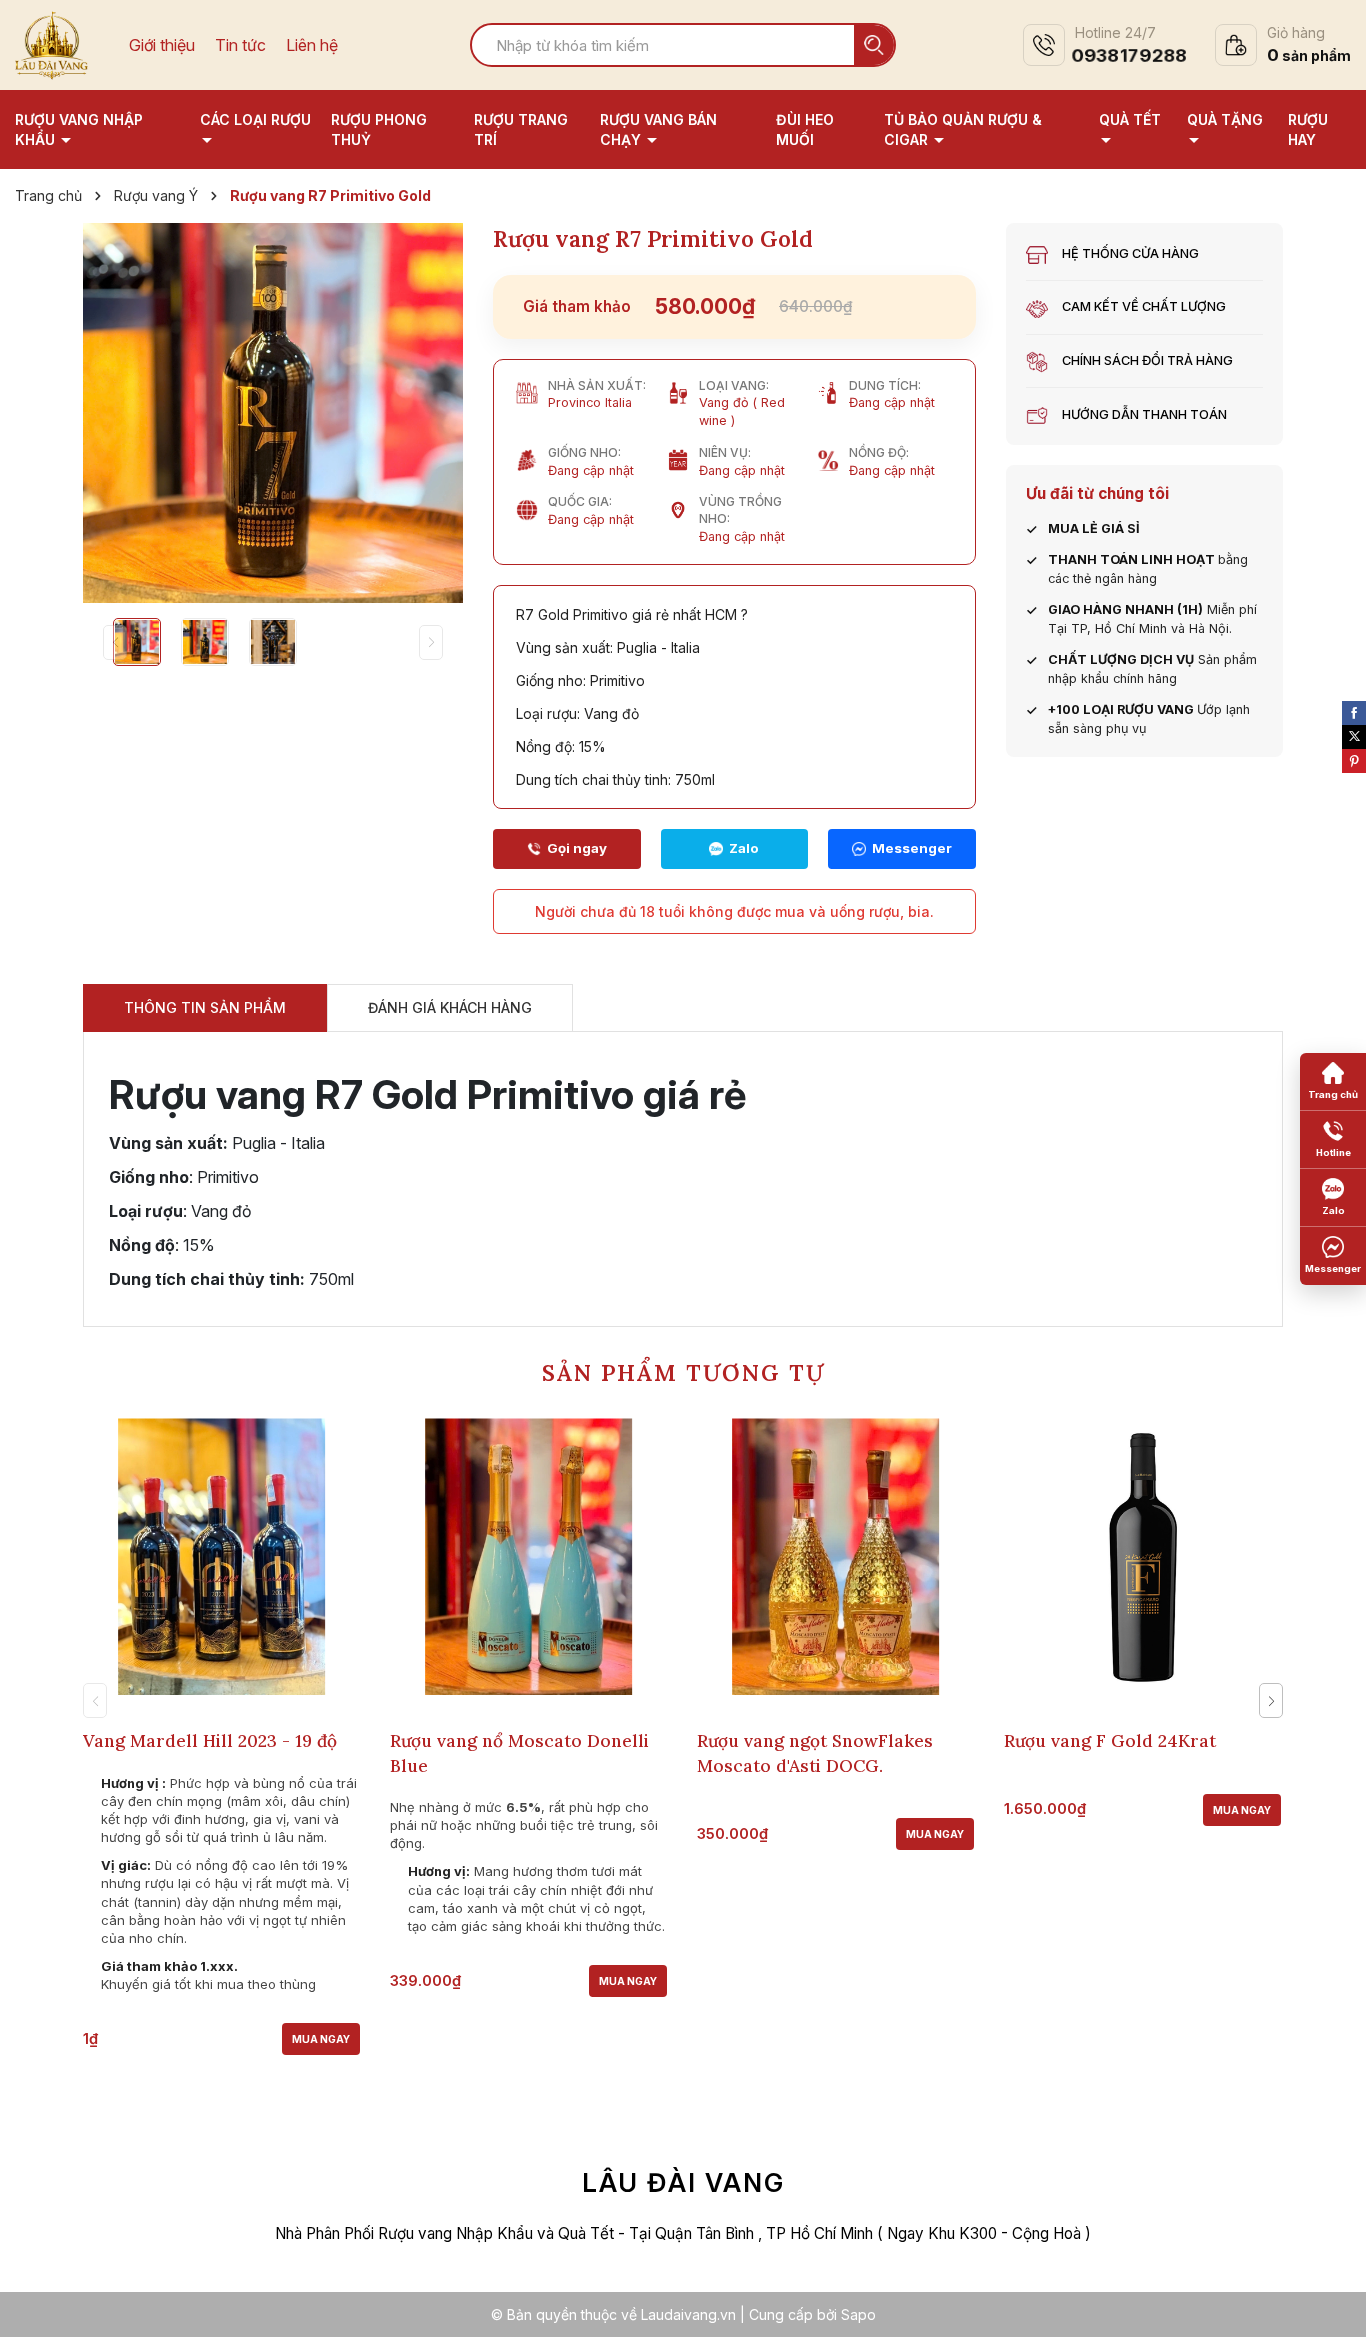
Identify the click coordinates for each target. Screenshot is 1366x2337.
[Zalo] (735, 849)
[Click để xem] (273, 413)
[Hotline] (567, 849)
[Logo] (51, 43)
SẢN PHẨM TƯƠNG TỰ (683, 1372)
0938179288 (1129, 55)
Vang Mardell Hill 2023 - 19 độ (210, 1741)
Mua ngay (321, 2039)
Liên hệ (312, 45)
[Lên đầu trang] (1331, 2302)
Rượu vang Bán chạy (658, 129)
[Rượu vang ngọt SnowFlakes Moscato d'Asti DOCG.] (835, 1556)
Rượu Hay (1308, 129)
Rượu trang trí (521, 129)
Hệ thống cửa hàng (1130, 253)
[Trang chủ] (1333, 1082)
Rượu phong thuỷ (379, 129)
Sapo (858, 2314)
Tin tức (240, 45)
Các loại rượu (255, 119)
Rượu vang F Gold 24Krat (1110, 1741)
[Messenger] (902, 849)
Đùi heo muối (805, 129)
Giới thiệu (162, 45)
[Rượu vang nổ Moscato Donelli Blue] (528, 1556)
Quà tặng (1225, 119)
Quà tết (1130, 119)
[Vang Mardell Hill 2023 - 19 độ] (221, 1556)
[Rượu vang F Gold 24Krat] (1142, 1556)
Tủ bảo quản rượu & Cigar (963, 129)
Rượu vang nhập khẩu (79, 129)
